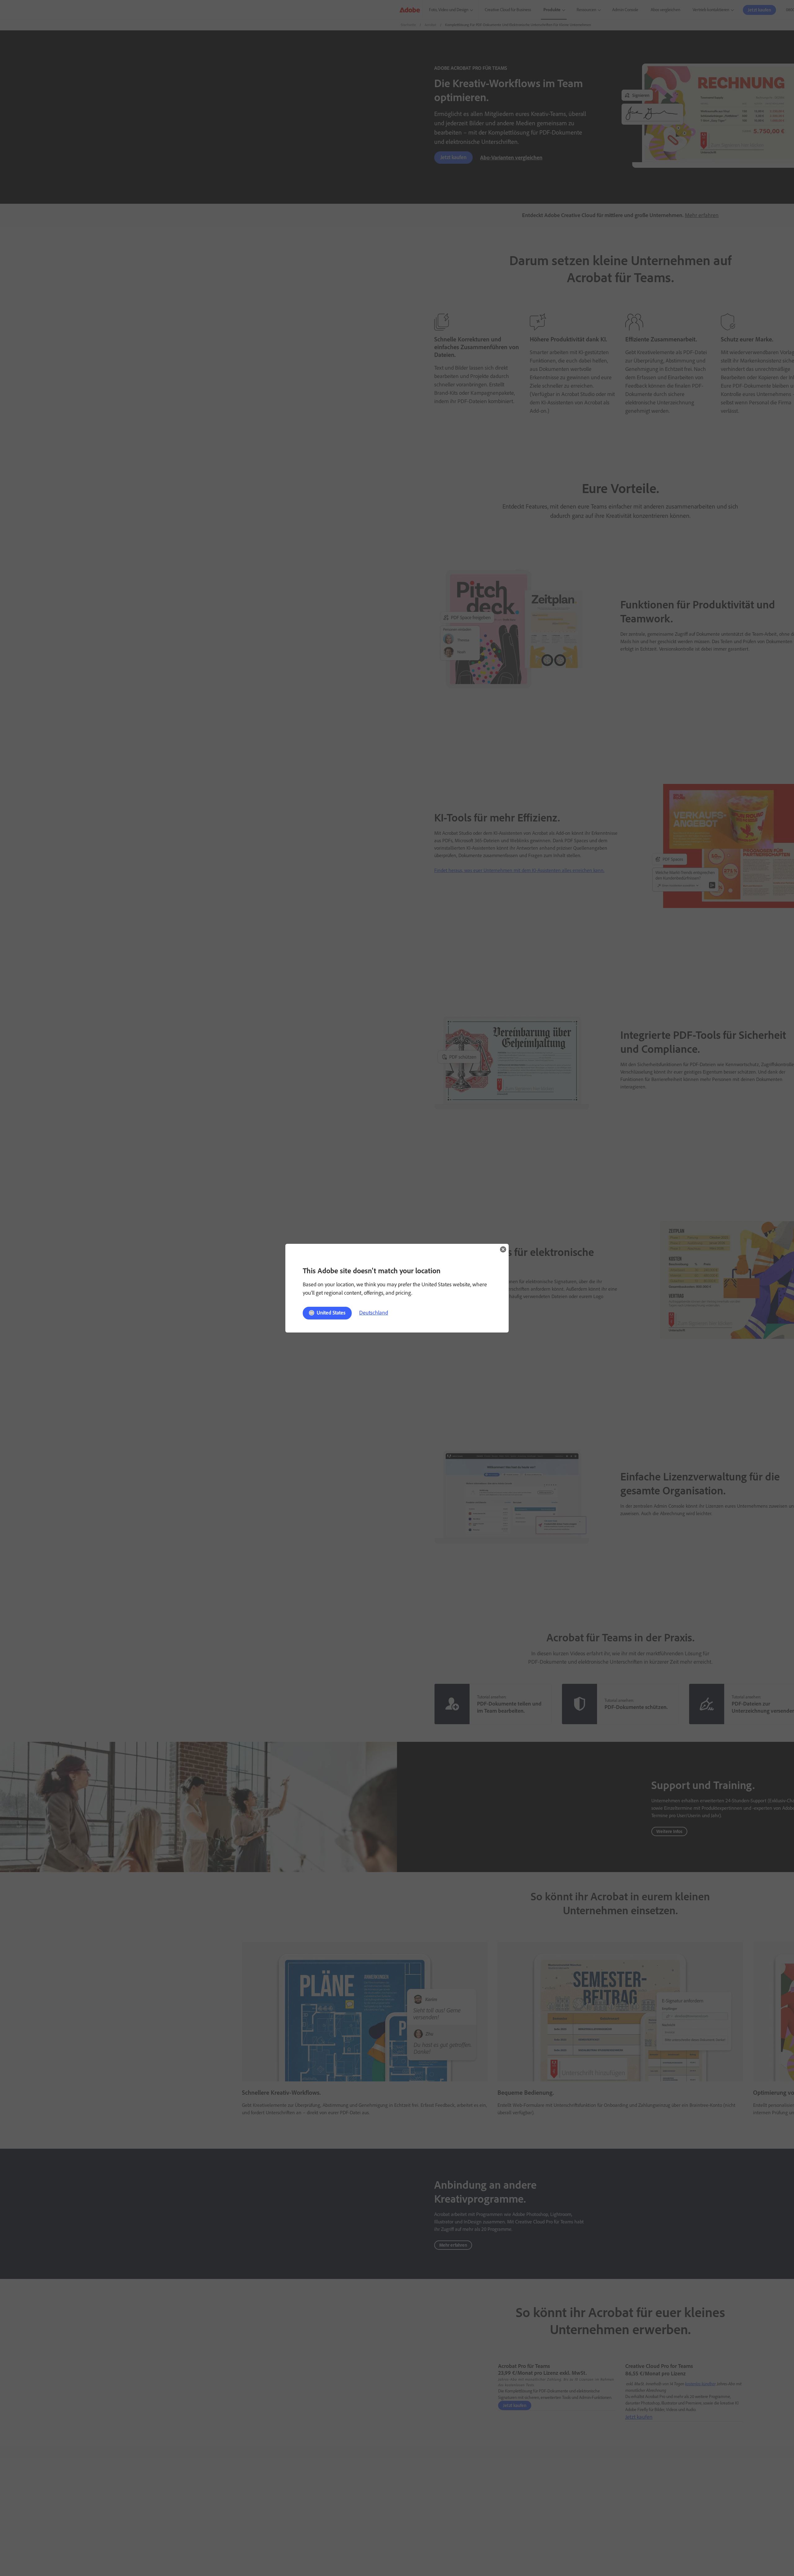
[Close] (503, 1249)
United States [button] (331, 1313)
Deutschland (374, 1313)
